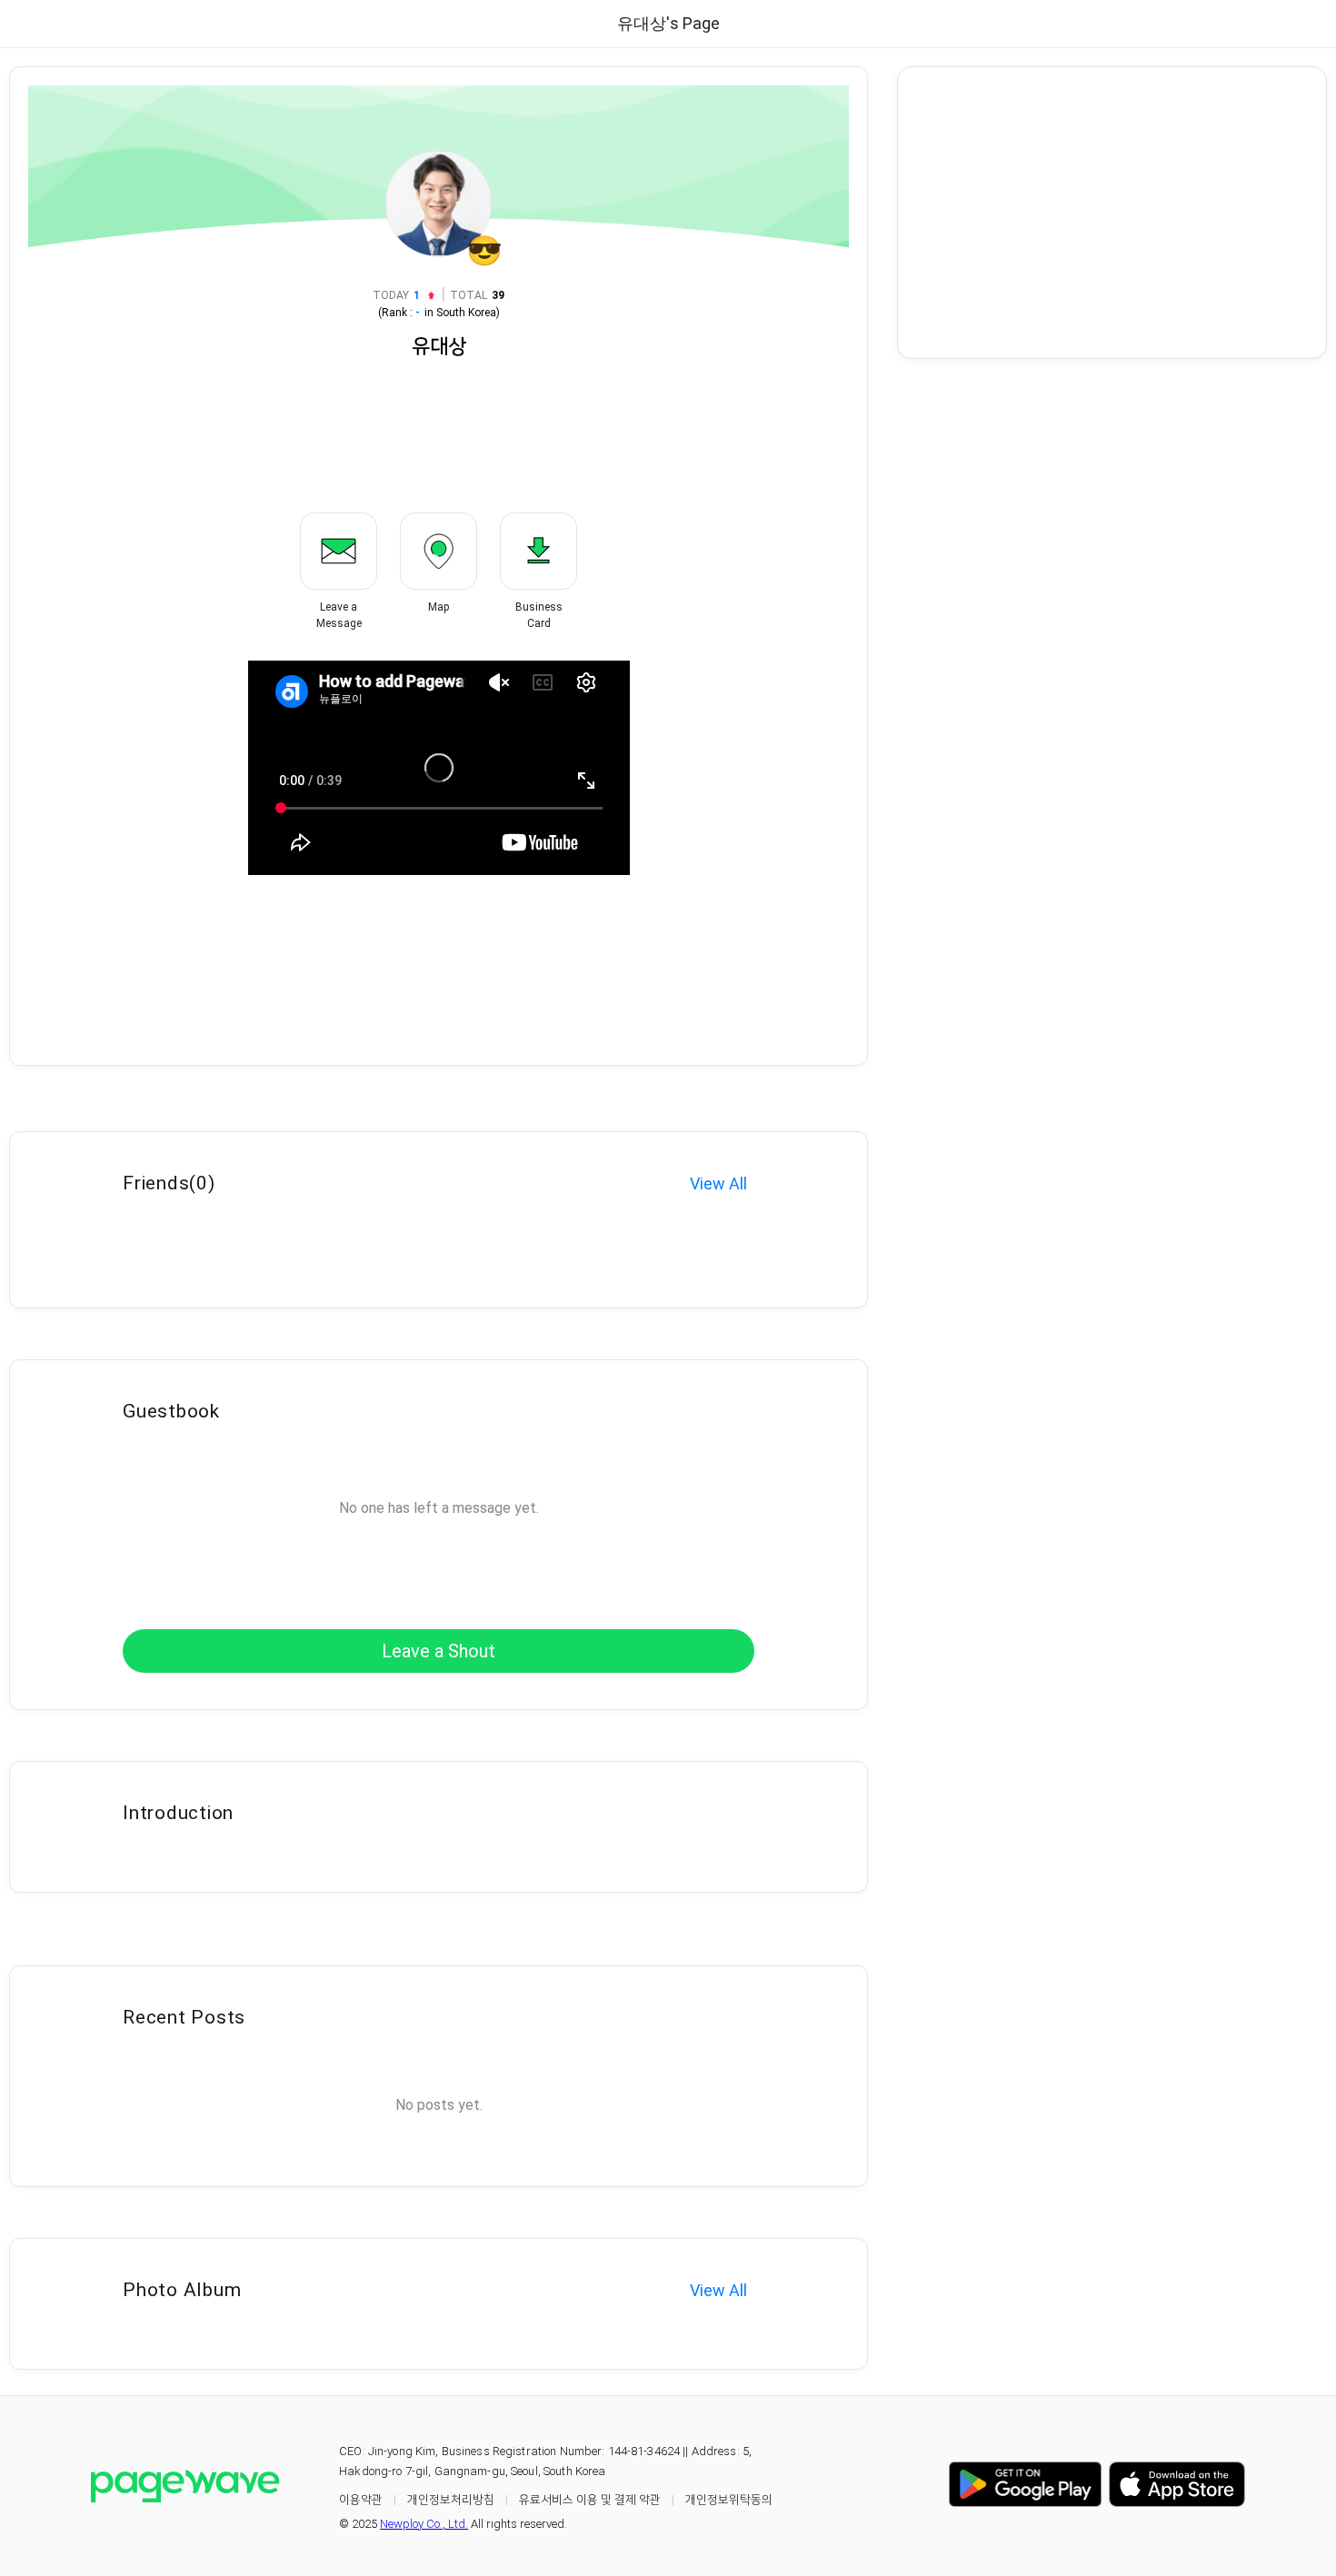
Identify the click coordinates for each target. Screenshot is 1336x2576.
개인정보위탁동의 (729, 2499)
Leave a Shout (439, 1651)
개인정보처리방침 (451, 2499)
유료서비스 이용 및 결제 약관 (590, 2499)
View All (718, 1184)
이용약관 (361, 2499)
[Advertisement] (1112, 213)
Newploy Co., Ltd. (424, 2524)
